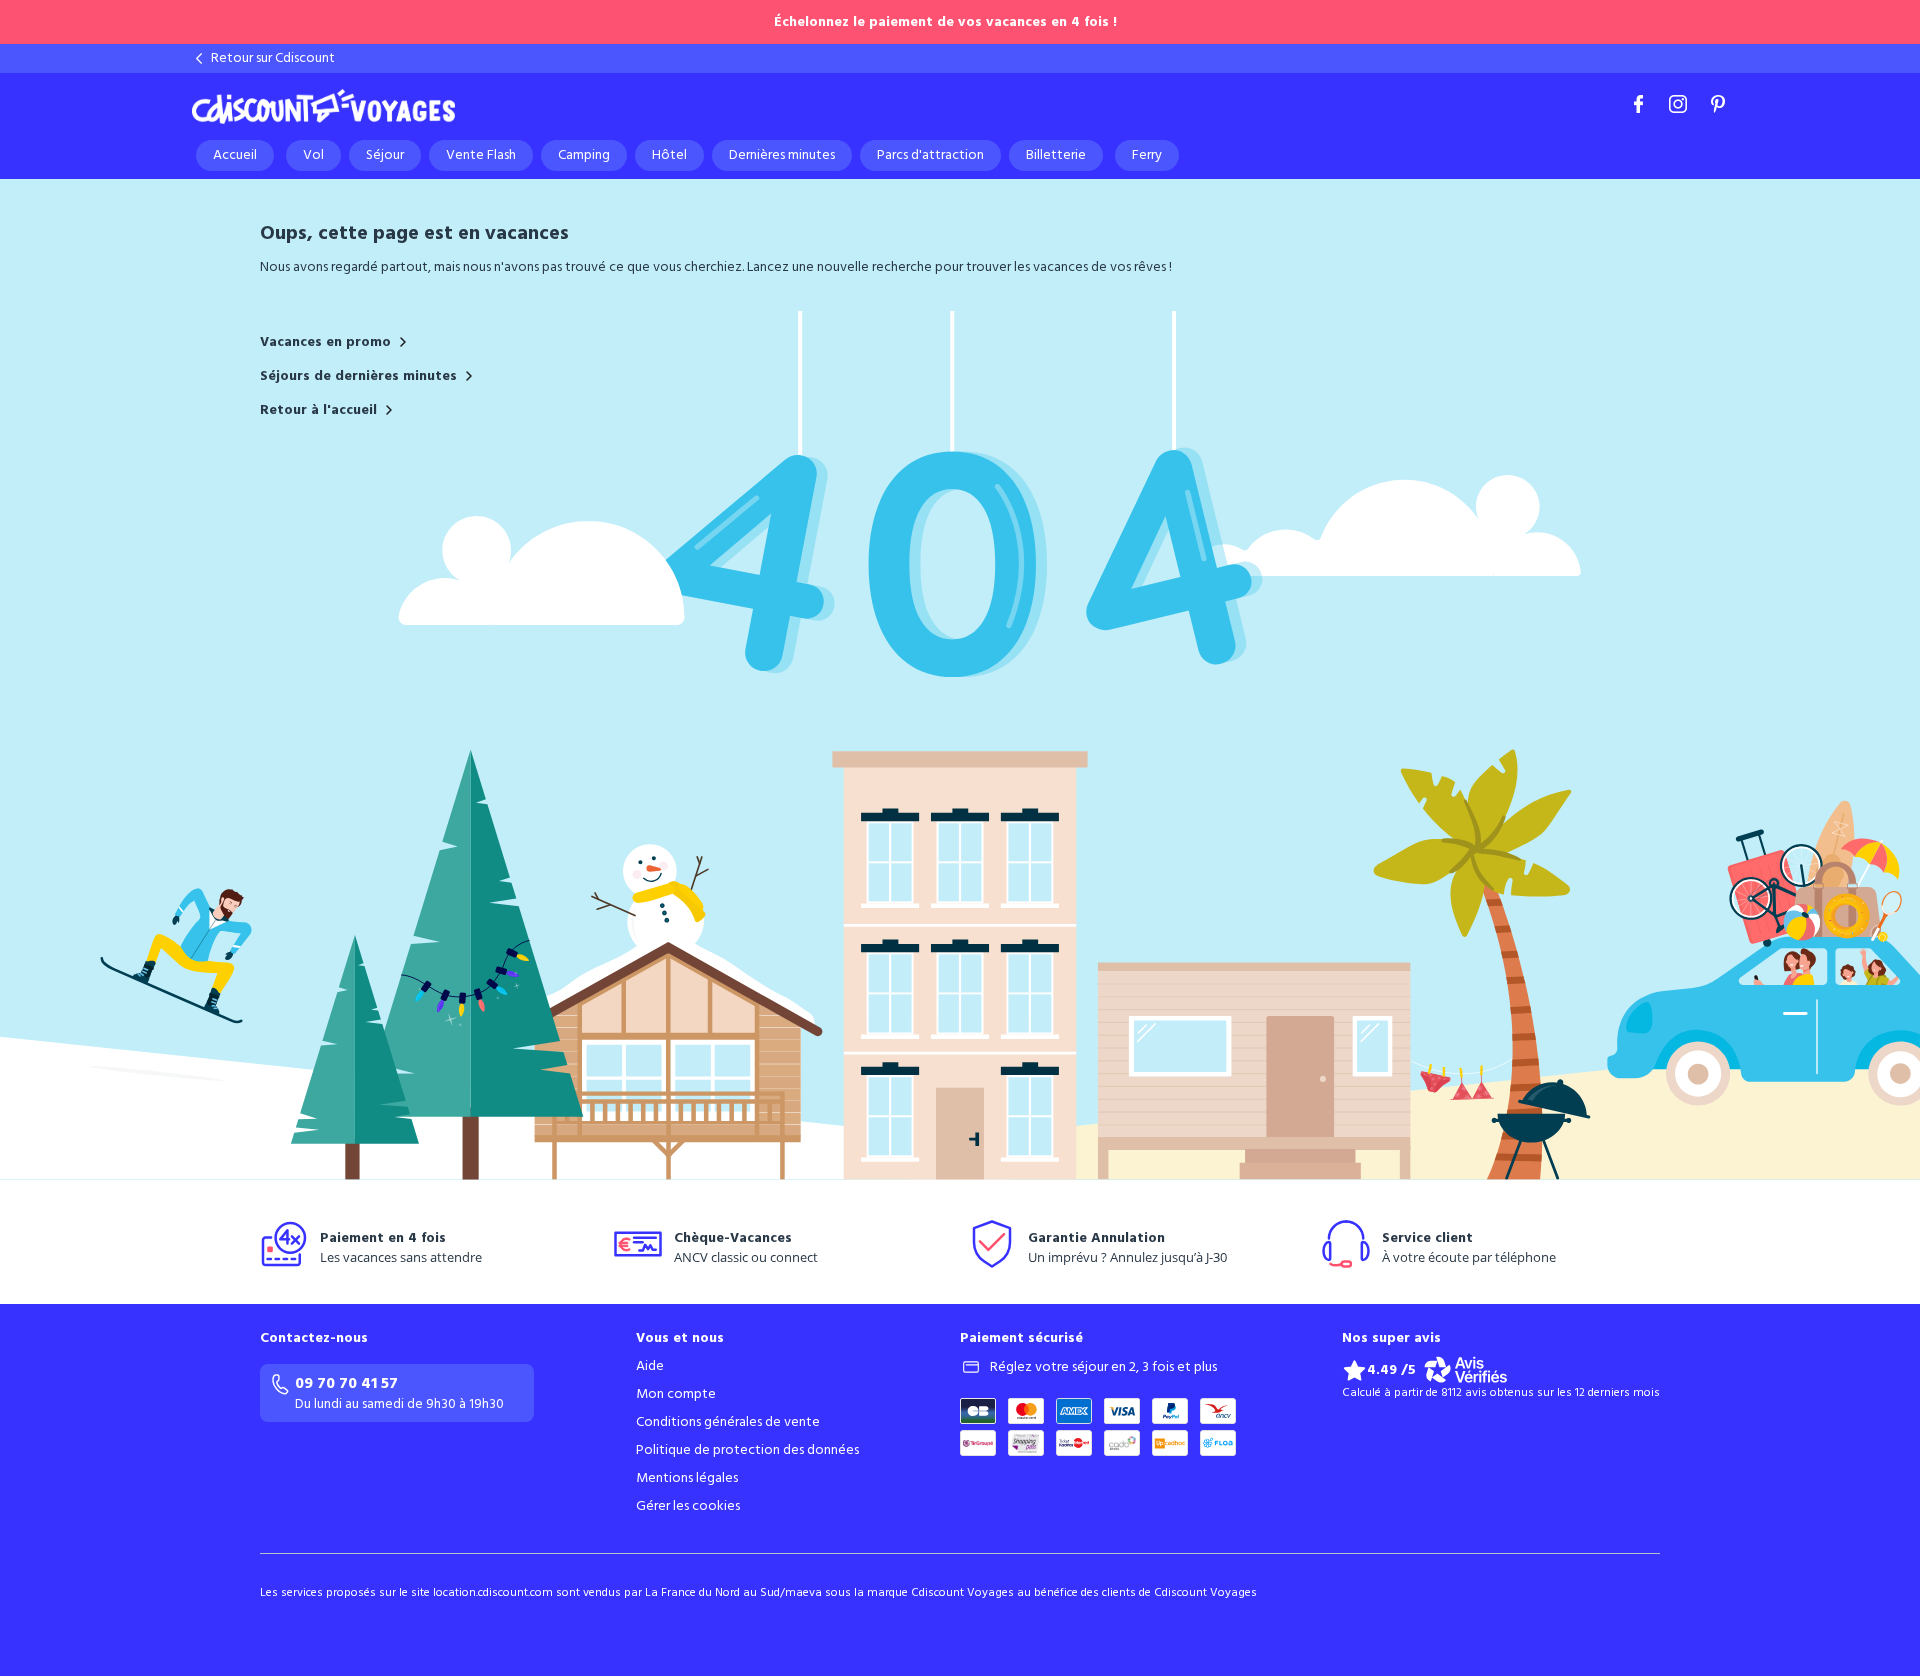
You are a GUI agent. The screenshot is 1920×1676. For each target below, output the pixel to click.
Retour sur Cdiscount (273, 58)
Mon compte (676, 1394)
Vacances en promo (325, 342)
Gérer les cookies (688, 1506)
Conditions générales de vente (728, 1422)
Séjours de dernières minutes (358, 376)
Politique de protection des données (747, 1450)
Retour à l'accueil (318, 410)
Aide (650, 1366)
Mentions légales (687, 1478)
